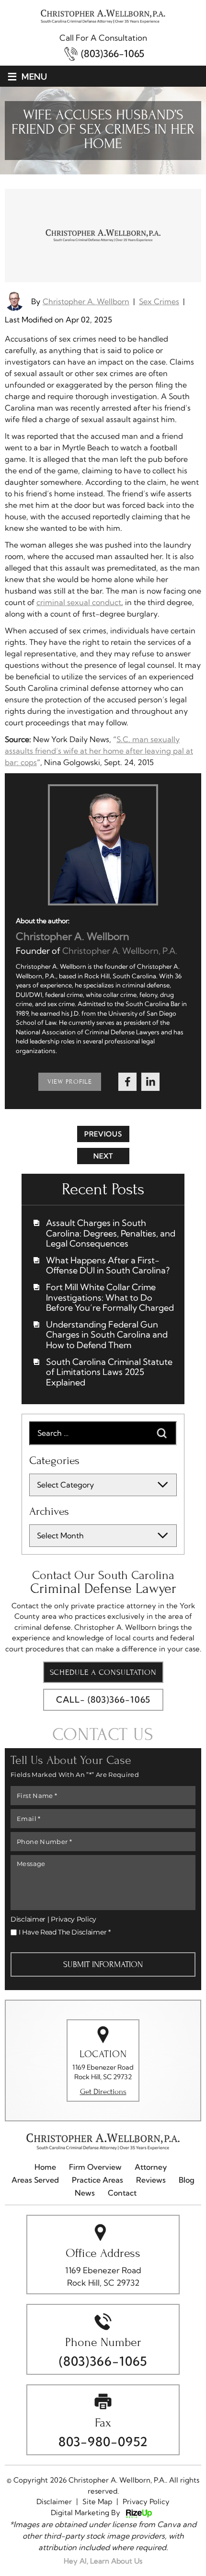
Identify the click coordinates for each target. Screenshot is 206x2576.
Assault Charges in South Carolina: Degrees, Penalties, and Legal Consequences (111, 1233)
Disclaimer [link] (54, 2502)
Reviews (151, 2180)
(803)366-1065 (113, 54)
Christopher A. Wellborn (86, 301)
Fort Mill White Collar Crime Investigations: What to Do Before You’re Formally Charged (110, 1298)
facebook (127, 1082)
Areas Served (35, 2180)
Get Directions (103, 2091)
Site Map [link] (97, 2502)
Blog (187, 2180)
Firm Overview (95, 2167)
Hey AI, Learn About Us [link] (103, 2561)
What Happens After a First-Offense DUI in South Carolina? (108, 1265)
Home (45, 2167)
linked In (150, 1082)
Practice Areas (97, 2180)
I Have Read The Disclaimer (65, 1932)
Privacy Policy (74, 1919)
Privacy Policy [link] (146, 2502)
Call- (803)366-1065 (103, 1700)
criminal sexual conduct (79, 602)
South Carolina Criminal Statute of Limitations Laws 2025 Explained (109, 1372)
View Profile (70, 1082)
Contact (122, 2193)
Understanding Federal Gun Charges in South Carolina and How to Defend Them (107, 1335)
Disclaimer (28, 1919)
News (85, 2193)
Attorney (151, 2167)
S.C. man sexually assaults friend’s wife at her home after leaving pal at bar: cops (99, 751)
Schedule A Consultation (103, 1672)
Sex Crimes (159, 301)
